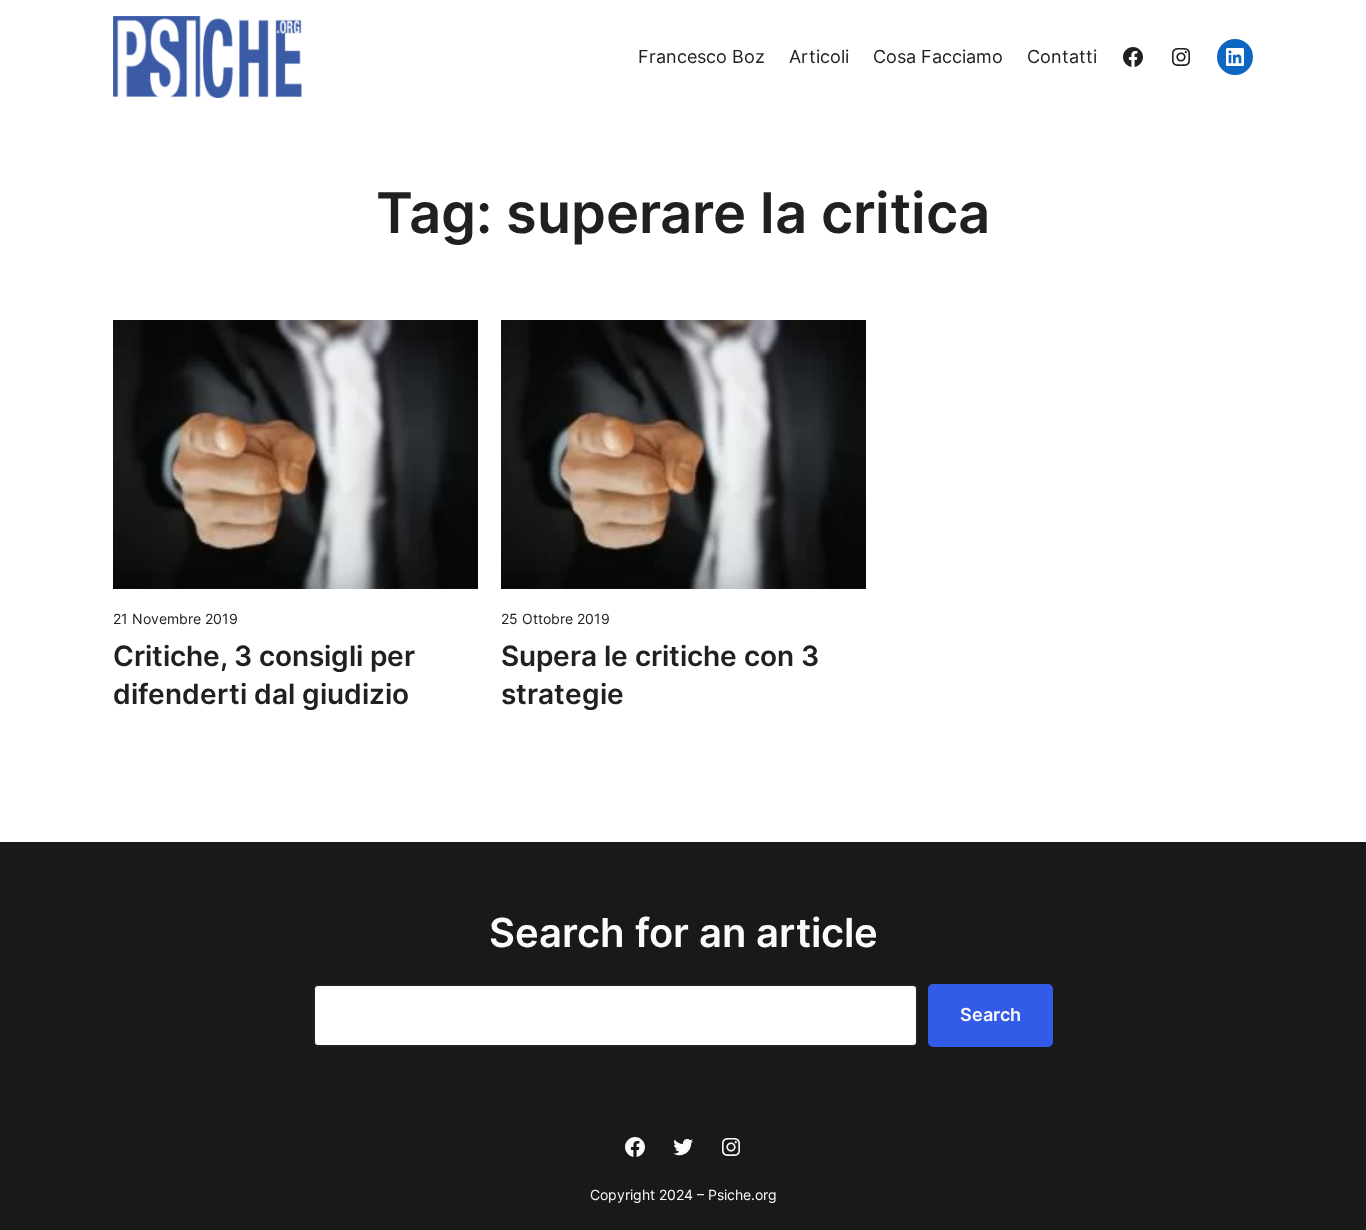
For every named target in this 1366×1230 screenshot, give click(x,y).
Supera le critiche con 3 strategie (660, 675)
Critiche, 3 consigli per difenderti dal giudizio (264, 675)
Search (990, 1014)
